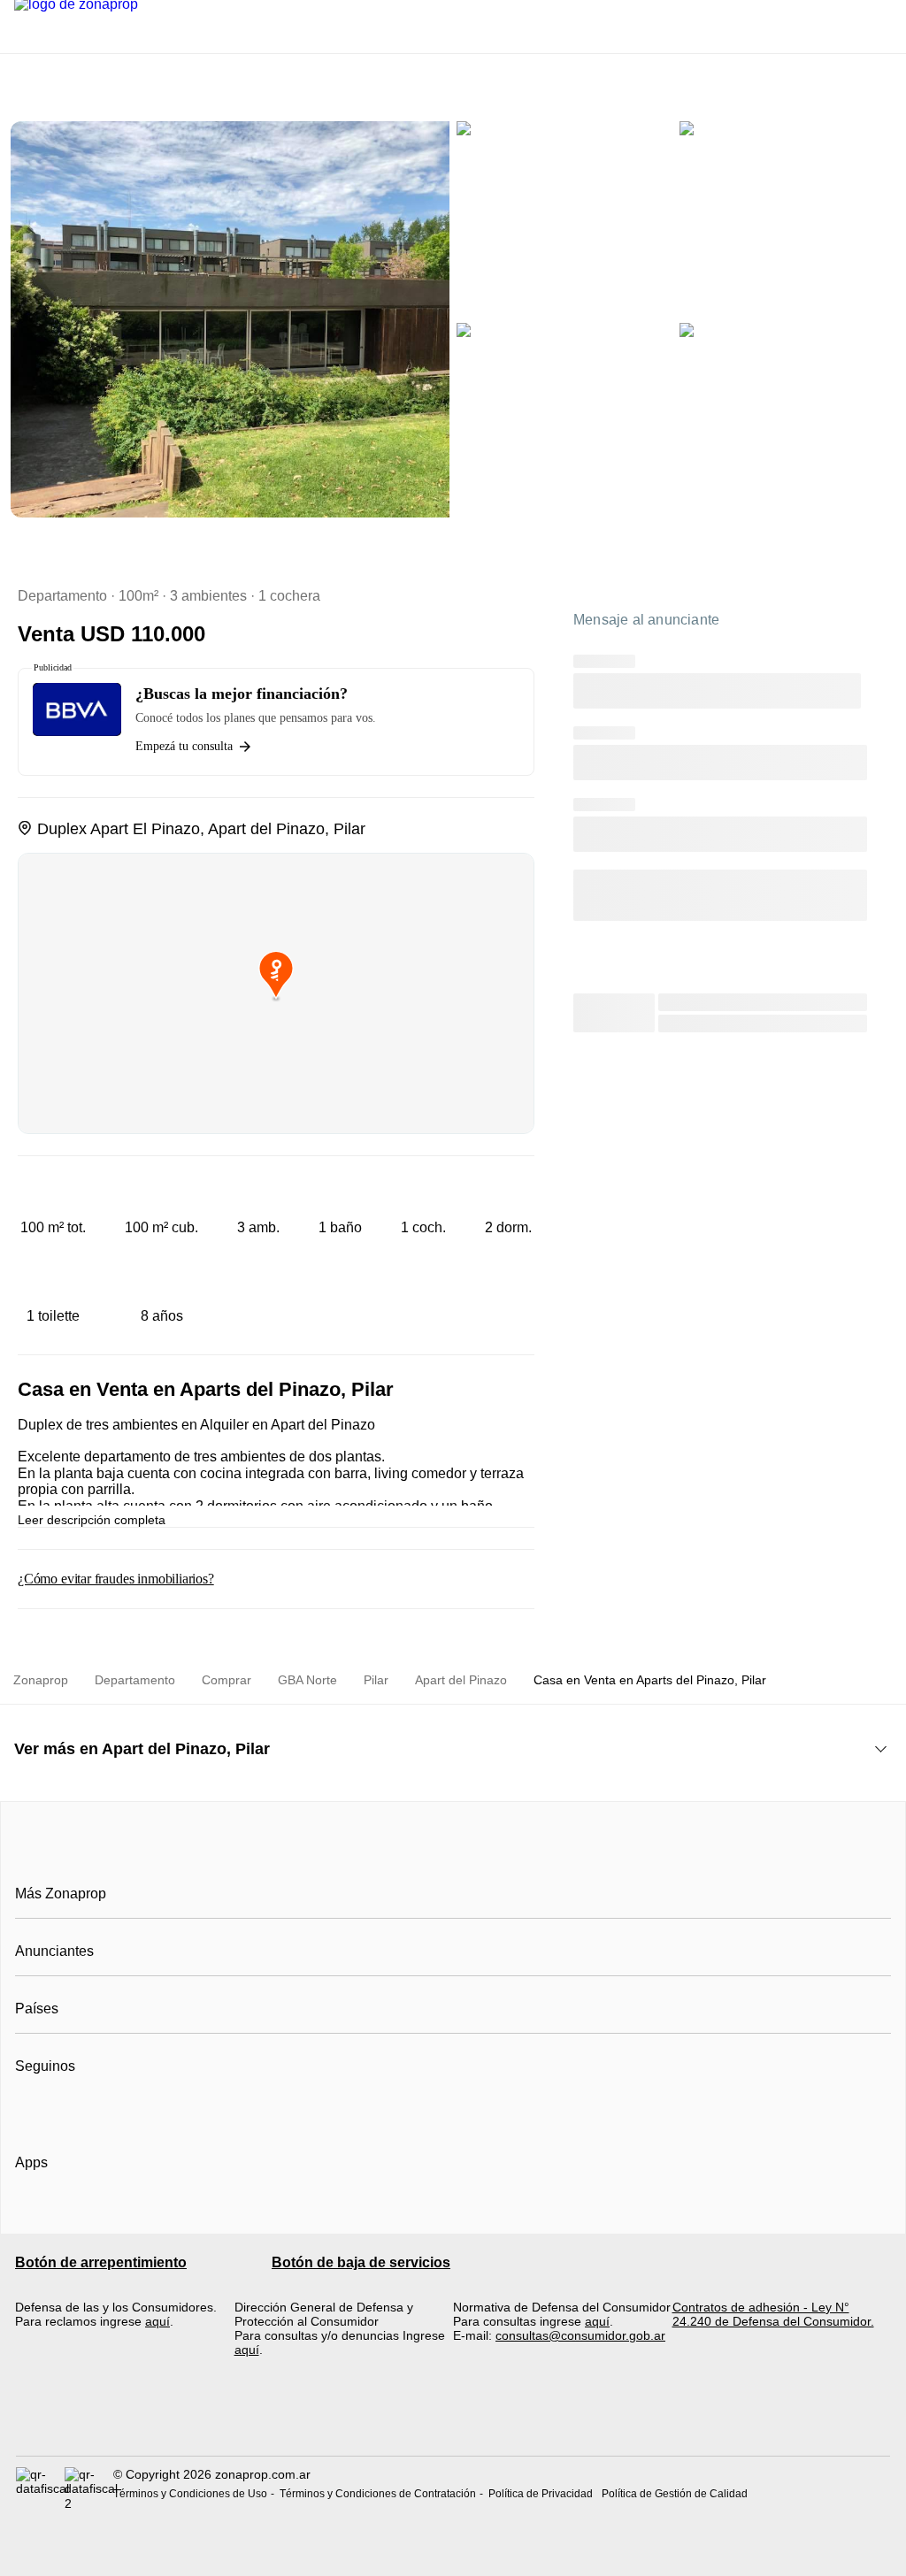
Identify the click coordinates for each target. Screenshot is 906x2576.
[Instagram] (59, 2110)
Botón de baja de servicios (361, 2262)
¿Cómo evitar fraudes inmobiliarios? (116, 1579)
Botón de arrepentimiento (101, 2262)
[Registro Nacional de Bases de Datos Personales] (40, 2488)
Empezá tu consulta (184, 746)
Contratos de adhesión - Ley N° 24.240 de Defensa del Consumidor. (773, 2314)
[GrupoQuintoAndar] (453, 2424)
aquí (157, 2321)
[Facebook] (30, 2110)
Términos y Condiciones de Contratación (378, 2494)
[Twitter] (117, 2110)
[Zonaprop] (453, 1854)
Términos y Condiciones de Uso (190, 2494)
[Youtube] (88, 2110)
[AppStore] (72, 2213)
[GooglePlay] (192, 2213)
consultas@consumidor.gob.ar (580, 2335)
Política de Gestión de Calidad (675, 2494)
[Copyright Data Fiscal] (89, 2488)
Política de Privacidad (541, 2494)
